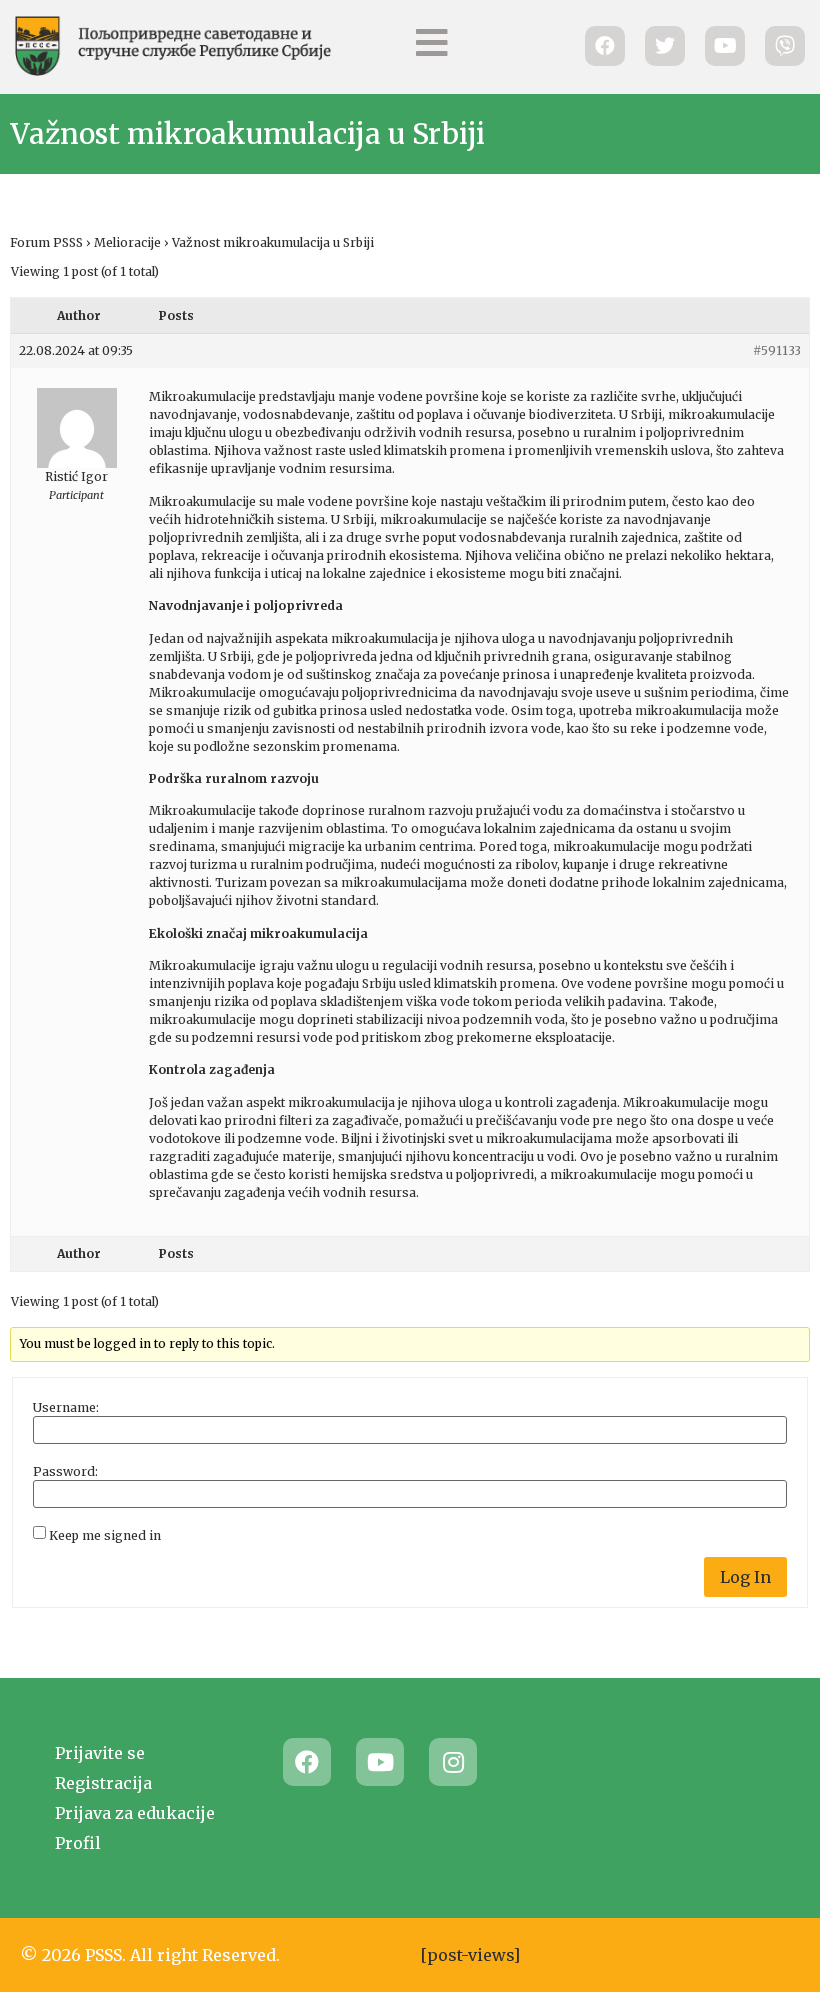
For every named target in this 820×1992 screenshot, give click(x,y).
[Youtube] (380, 1762)
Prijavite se (100, 1753)
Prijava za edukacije (135, 1813)
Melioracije (127, 242)
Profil (78, 1843)
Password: (65, 1472)
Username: (66, 1408)
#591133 (777, 350)
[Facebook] (307, 1762)
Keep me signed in (105, 1536)
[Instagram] (453, 1762)
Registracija (103, 1783)
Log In (745, 1577)
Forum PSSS (46, 242)
